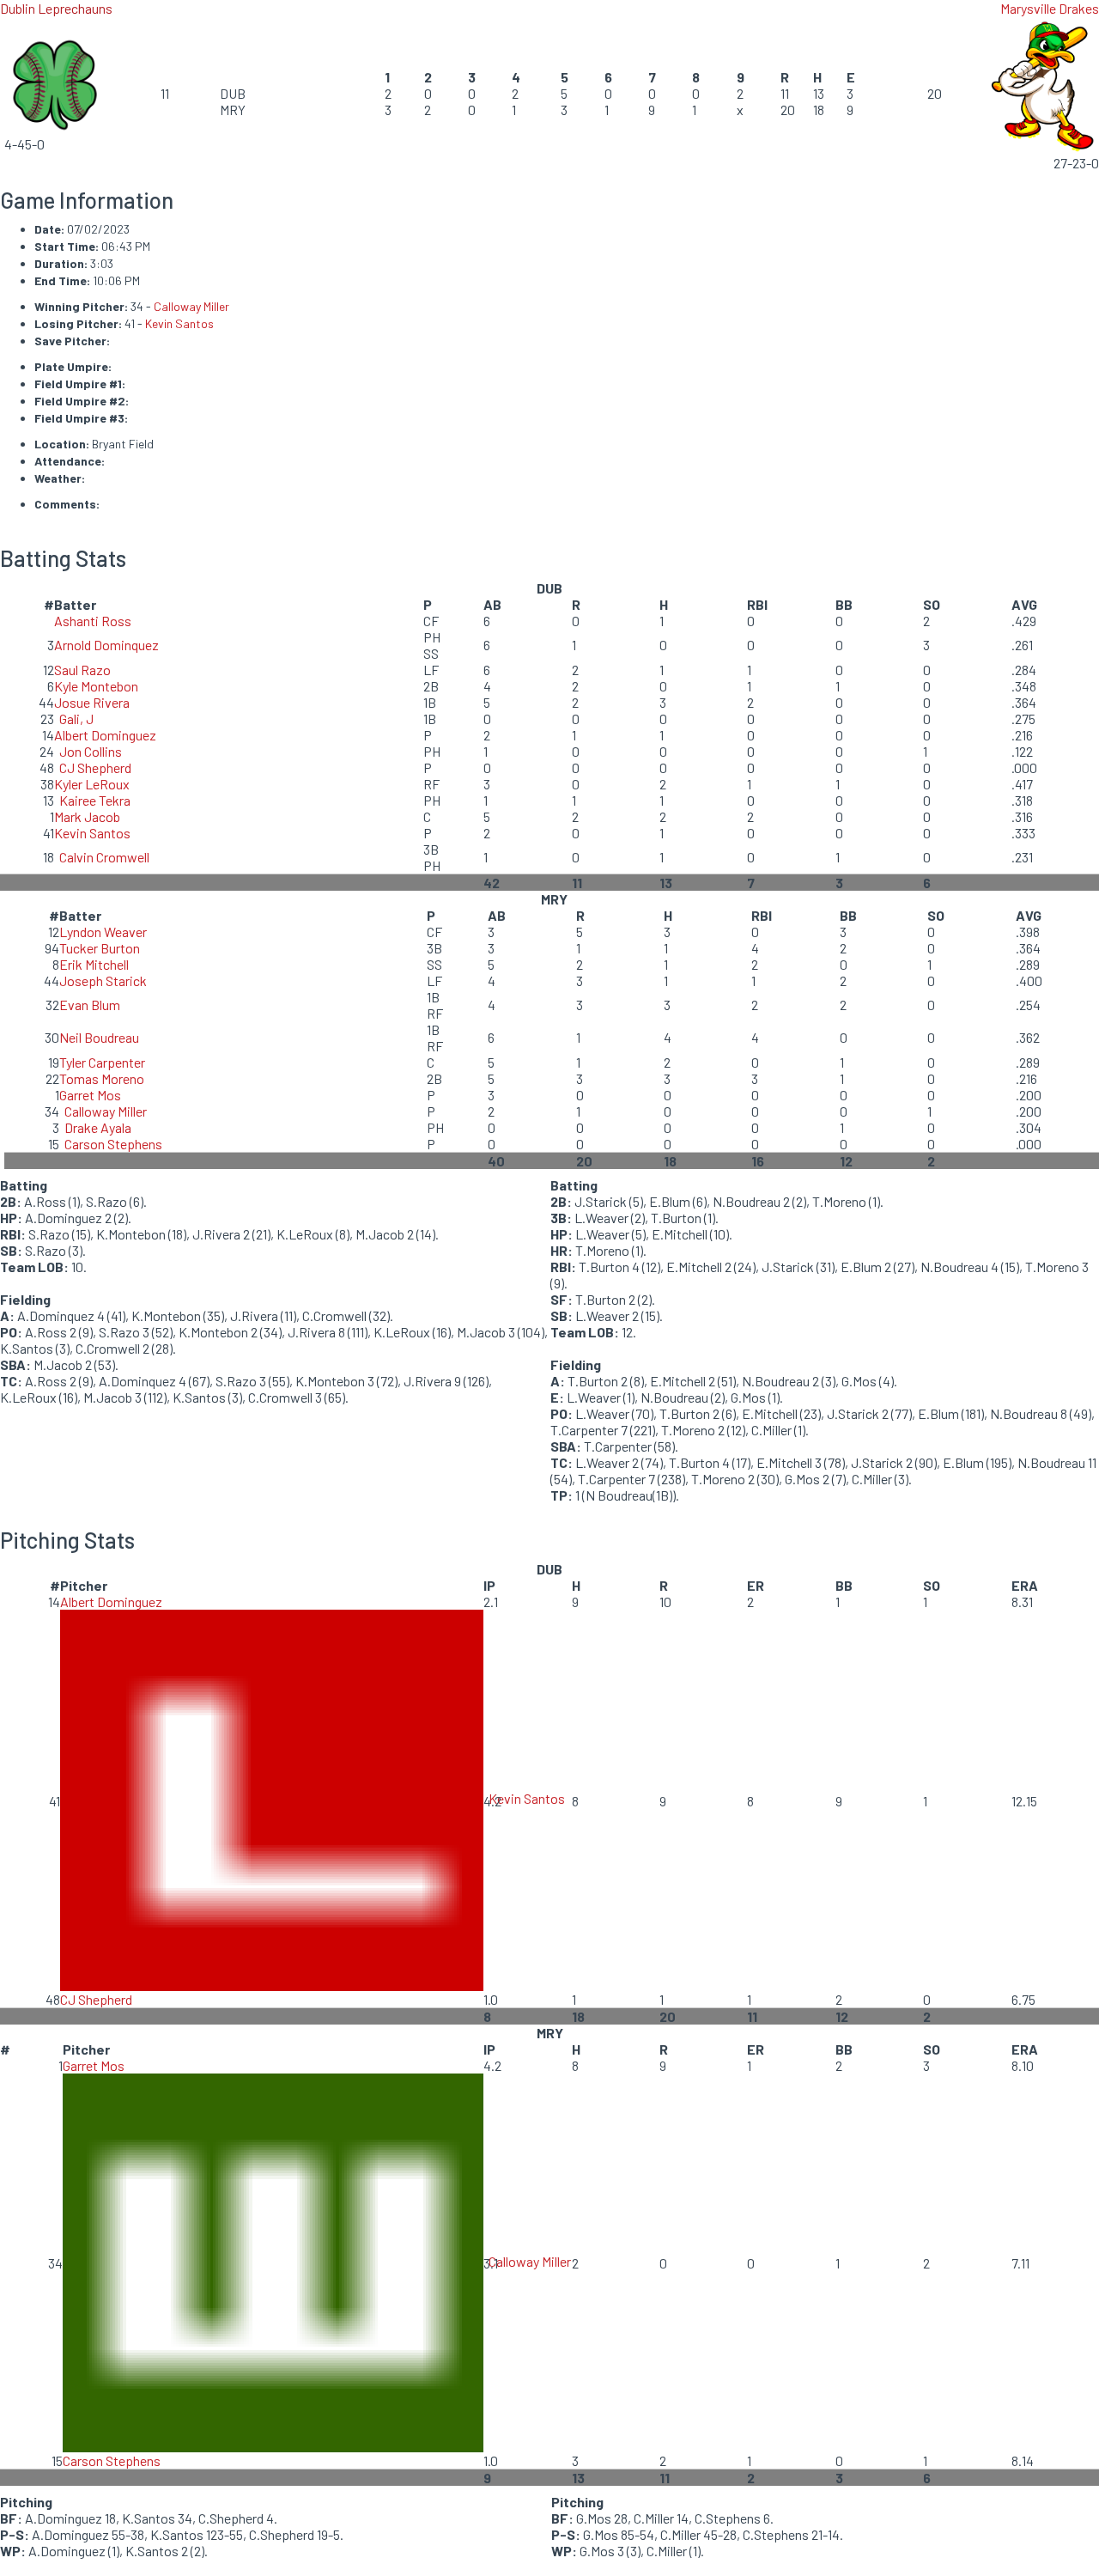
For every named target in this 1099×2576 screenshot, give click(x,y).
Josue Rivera (92, 702)
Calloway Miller (191, 306)
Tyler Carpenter (102, 1062)
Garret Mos (90, 1095)
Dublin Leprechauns (56, 8)
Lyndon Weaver (103, 932)
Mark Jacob (87, 816)
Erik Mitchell (94, 964)
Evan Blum (90, 1005)
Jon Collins (91, 751)
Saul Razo (82, 670)
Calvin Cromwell (104, 857)
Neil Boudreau (99, 1037)
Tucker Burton (100, 948)
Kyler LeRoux (92, 784)
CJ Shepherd (95, 767)
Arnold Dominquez (106, 645)
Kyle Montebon (96, 686)
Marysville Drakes (1050, 8)
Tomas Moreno (102, 1078)
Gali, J (76, 719)
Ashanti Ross (93, 621)
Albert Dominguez (105, 735)
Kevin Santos (179, 323)
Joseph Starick (103, 980)
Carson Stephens (113, 1144)
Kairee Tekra (95, 800)
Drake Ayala (98, 1127)
